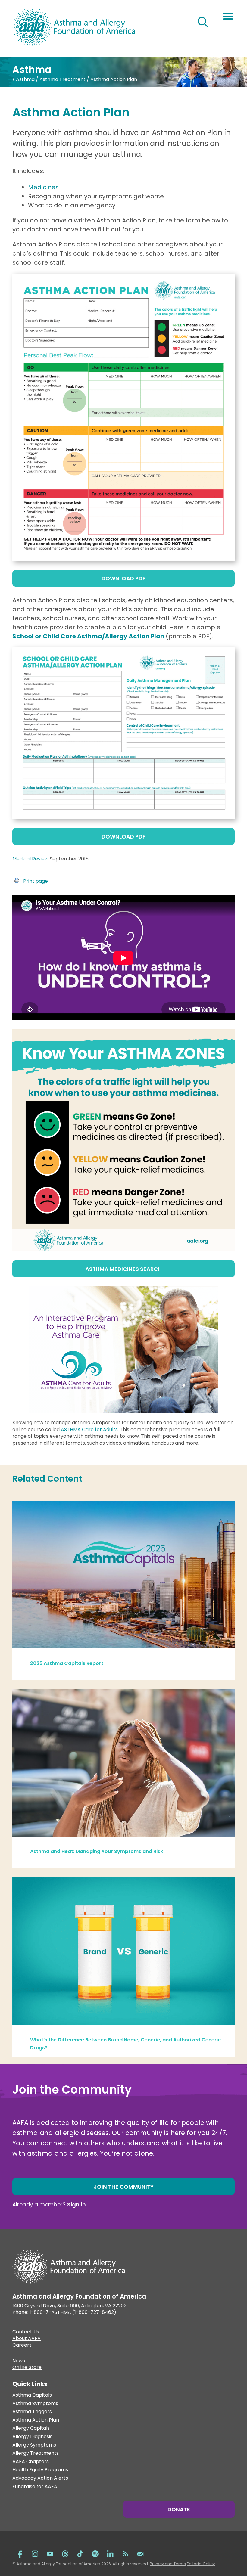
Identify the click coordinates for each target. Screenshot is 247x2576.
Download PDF (123, 578)
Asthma (25, 79)
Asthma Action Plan (36, 2420)
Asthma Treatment (63, 79)
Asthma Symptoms (35, 2404)
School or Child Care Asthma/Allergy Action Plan (88, 636)
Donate (179, 2509)
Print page (36, 881)
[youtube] (50, 2553)
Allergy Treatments (36, 2453)
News (19, 2361)
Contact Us (26, 2333)
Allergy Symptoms (34, 2445)
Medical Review (30, 859)
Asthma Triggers (32, 2412)
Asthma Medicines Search (123, 1269)
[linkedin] (110, 2553)
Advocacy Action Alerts (40, 2478)
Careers (22, 2346)
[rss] (125, 2553)
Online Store (27, 2368)
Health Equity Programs (40, 2470)
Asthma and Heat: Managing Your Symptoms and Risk (97, 1851)
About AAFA (27, 2339)
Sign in (77, 2204)
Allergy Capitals (31, 2428)
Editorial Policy (201, 2564)
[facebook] (20, 2553)
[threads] (65, 2553)
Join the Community (124, 2187)
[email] (140, 2553)
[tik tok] (80, 2553)
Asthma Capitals (32, 2395)
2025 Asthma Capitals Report (67, 1663)
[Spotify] (95, 2553)
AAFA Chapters (31, 2462)
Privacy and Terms (168, 2564)
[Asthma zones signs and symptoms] (123, 1249)
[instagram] (35, 2553)
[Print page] (17, 881)
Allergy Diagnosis (32, 2437)
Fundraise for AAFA (35, 2487)
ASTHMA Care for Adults (89, 1429)
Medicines (43, 187)
